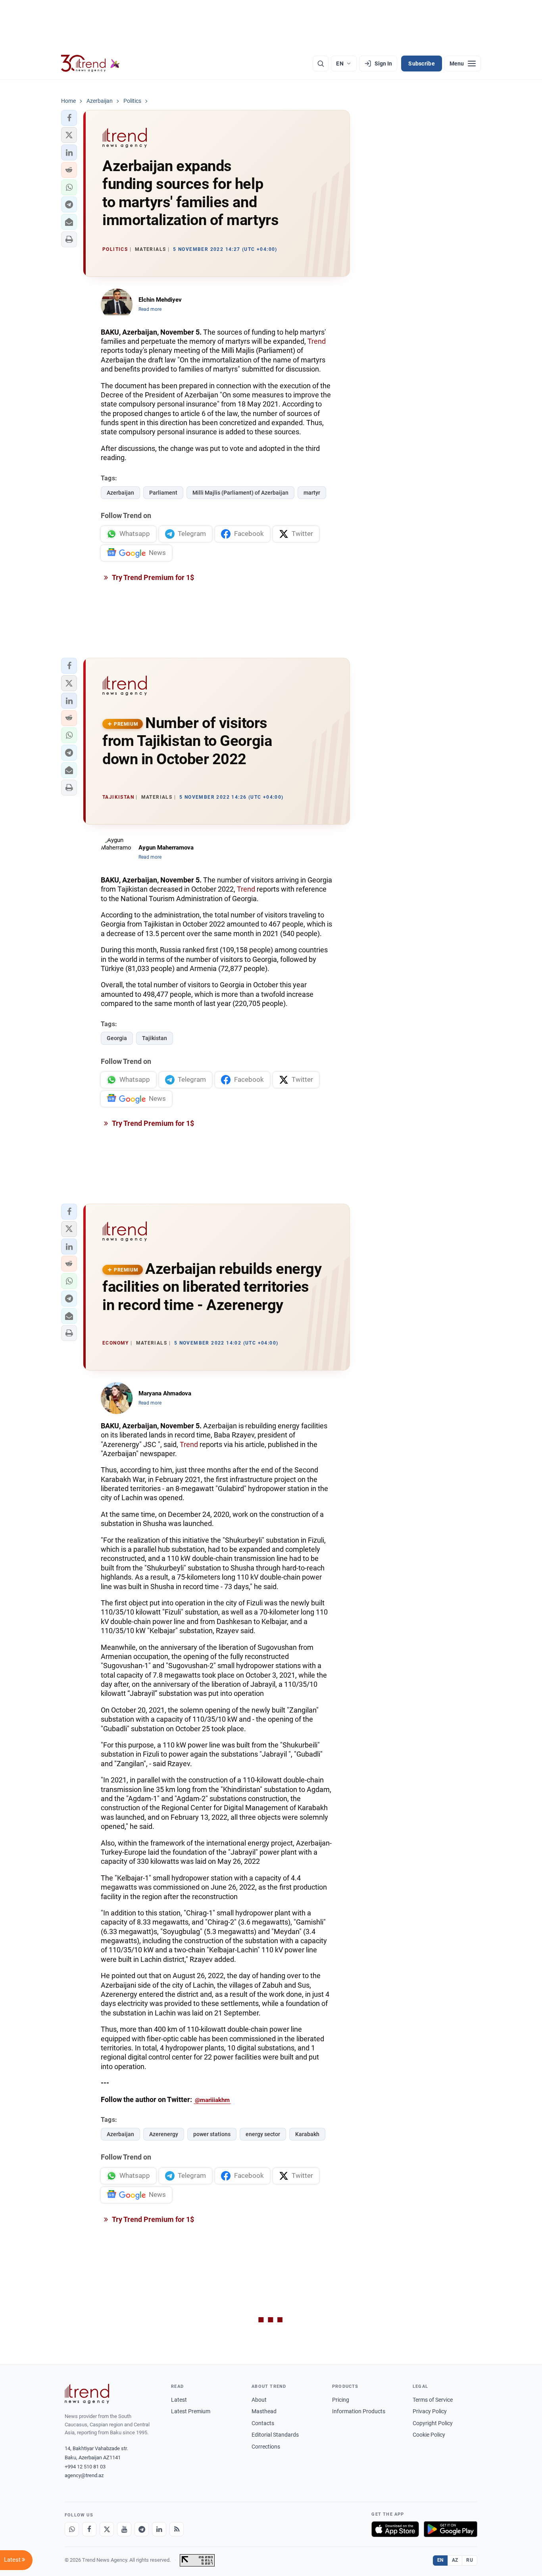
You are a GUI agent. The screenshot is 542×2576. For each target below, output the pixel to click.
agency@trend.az (84, 2475)
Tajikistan (155, 1038)
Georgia (117, 1038)
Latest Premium (191, 2411)
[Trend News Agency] (87, 2394)
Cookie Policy (429, 2435)
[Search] (321, 64)
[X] (107, 2529)
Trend (317, 341)
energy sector (263, 2134)
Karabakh (307, 2134)
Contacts (263, 2423)
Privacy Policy (430, 2411)
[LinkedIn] (159, 2529)
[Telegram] (142, 2529)
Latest (179, 2400)
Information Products (359, 2411)
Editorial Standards (275, 2435)
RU (470, 2560)
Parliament (163, 493)
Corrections (266, 2447)
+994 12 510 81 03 (85, 2467)
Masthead (264, 2411)
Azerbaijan (120, 493)
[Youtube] (124, 2529)
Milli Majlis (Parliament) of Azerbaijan (240, 493)
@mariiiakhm (212, 2100)
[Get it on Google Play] (451, 2529)
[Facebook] (89, 2529)
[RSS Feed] (177, 2529)
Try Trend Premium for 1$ (152, 577)
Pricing (341, 2400)
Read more (150, 309)
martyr (312, 493)
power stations (212, 2134)
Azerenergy (164, 2134)
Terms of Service (433, 2400)
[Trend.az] (90, 64)
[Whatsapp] (72, 2529)
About (259, 2400)
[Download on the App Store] (395, 2529)
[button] (69, 118)
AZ (455, 2560)
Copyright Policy (433, 2423)
